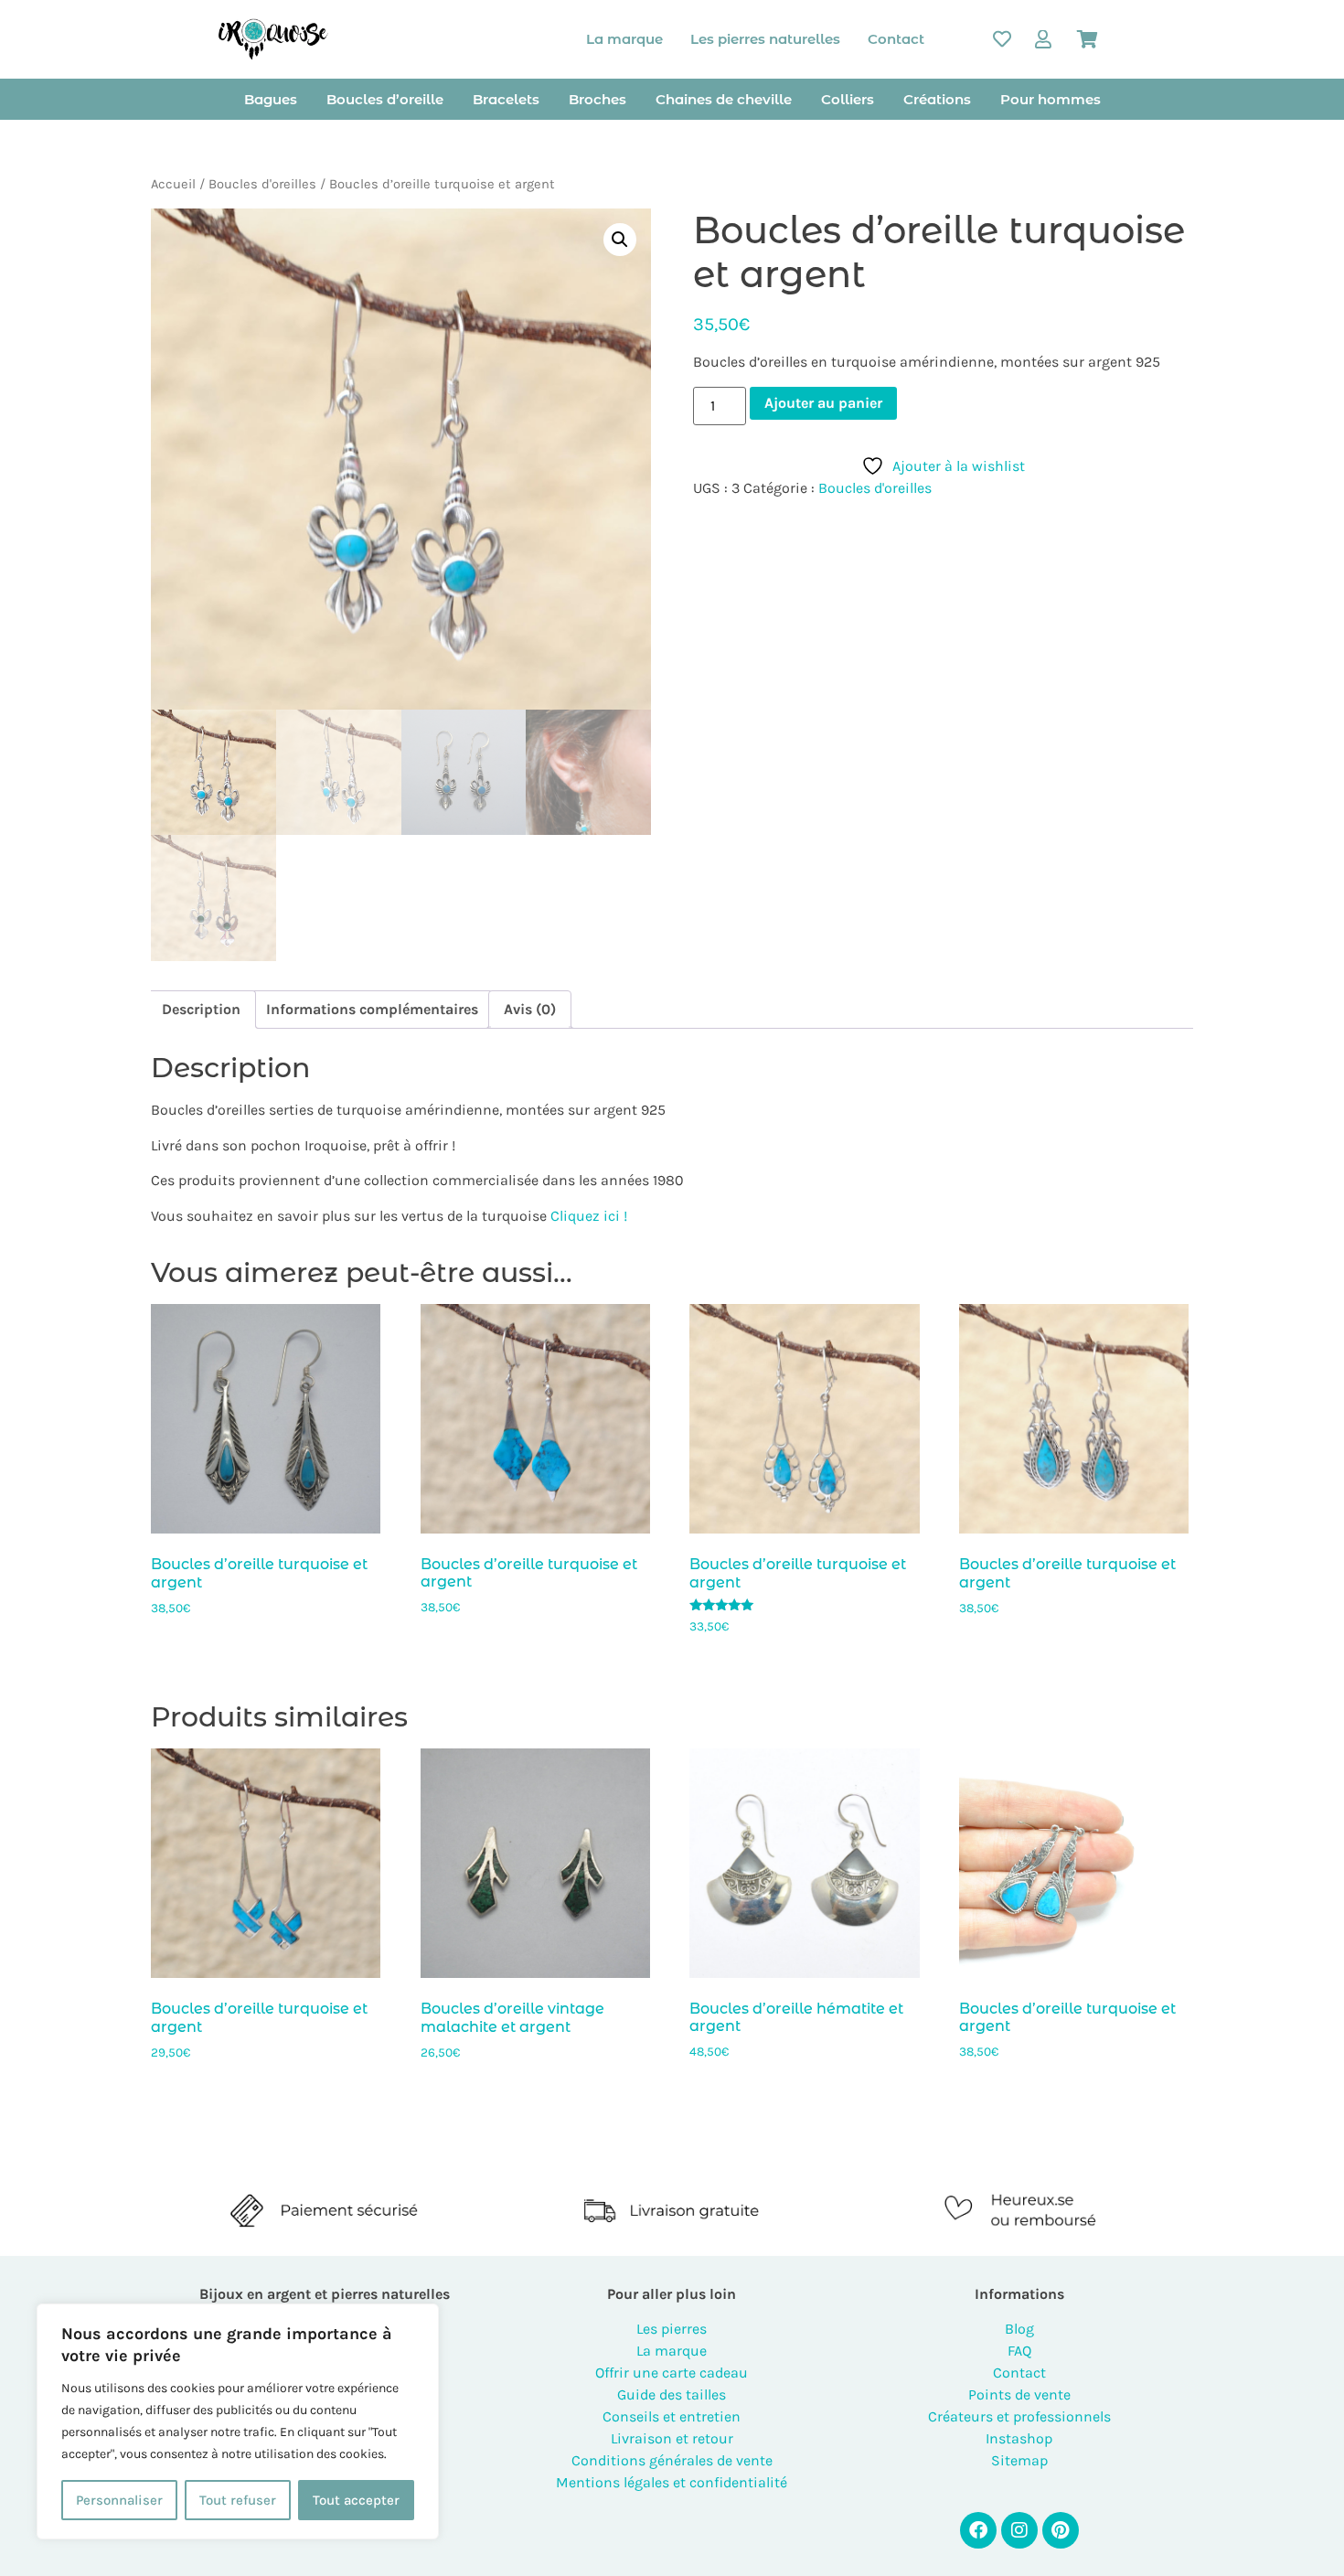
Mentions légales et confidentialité (672, 2482)
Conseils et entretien (672, 2416)
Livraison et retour (672, 2438)
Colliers (848, 99)
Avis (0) (530, 1009)
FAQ (1019, 2351)
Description (201, 1009)
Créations (937, 99)
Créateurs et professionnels (1019, 2416)
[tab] (201, 1010)
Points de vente (1019, 2394)
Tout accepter (356, 2500)
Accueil (173, 184)
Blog (1019, 2329)
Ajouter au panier (823, 403)
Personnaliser (119, 2500)
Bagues (271, 99)
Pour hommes (1051, 99)
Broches (597, 99)
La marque (624, 39)
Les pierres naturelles (765, 39)
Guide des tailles (672, 2394)
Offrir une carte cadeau (672, 2373)
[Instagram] (1019, 2530)
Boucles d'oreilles (262, 184)
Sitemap (1019, 2460)
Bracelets (506, 99)
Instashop (1019, 2438)
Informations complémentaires (372, 1009)
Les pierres (672, 2329)
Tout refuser (238, 2500)
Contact (896, 39)
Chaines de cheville (724, 99)
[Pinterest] (1061, 2530)
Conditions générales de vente (672, 2460)
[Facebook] (978, 2530)
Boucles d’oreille (385, 99)
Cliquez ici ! (589, 1216)
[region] (238, 2421)
